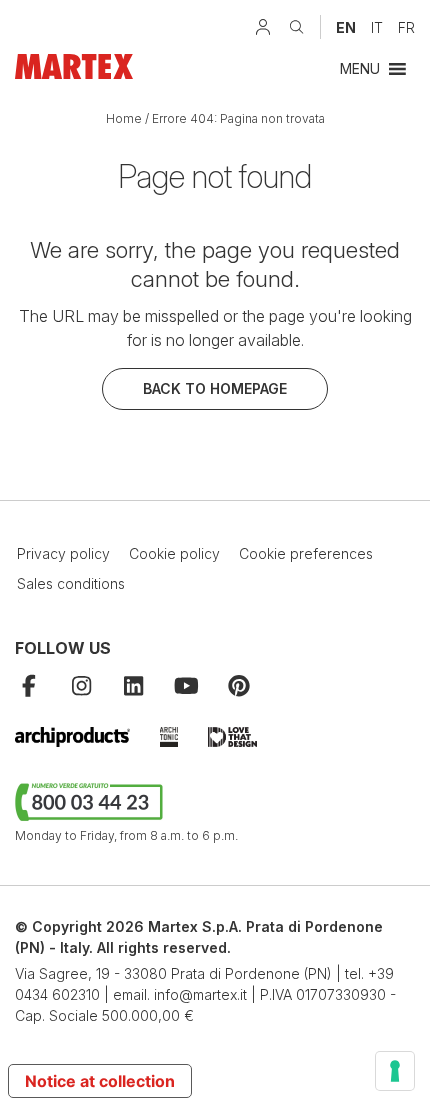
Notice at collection (100, 1081)
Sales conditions (71, 583)
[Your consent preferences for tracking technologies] (395, 1071)
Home (124, 118)
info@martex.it (200, 994)
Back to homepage (215, 388)
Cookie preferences (306, 553)
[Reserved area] (263, 27)
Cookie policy (174, 553)
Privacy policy (63, 553)
